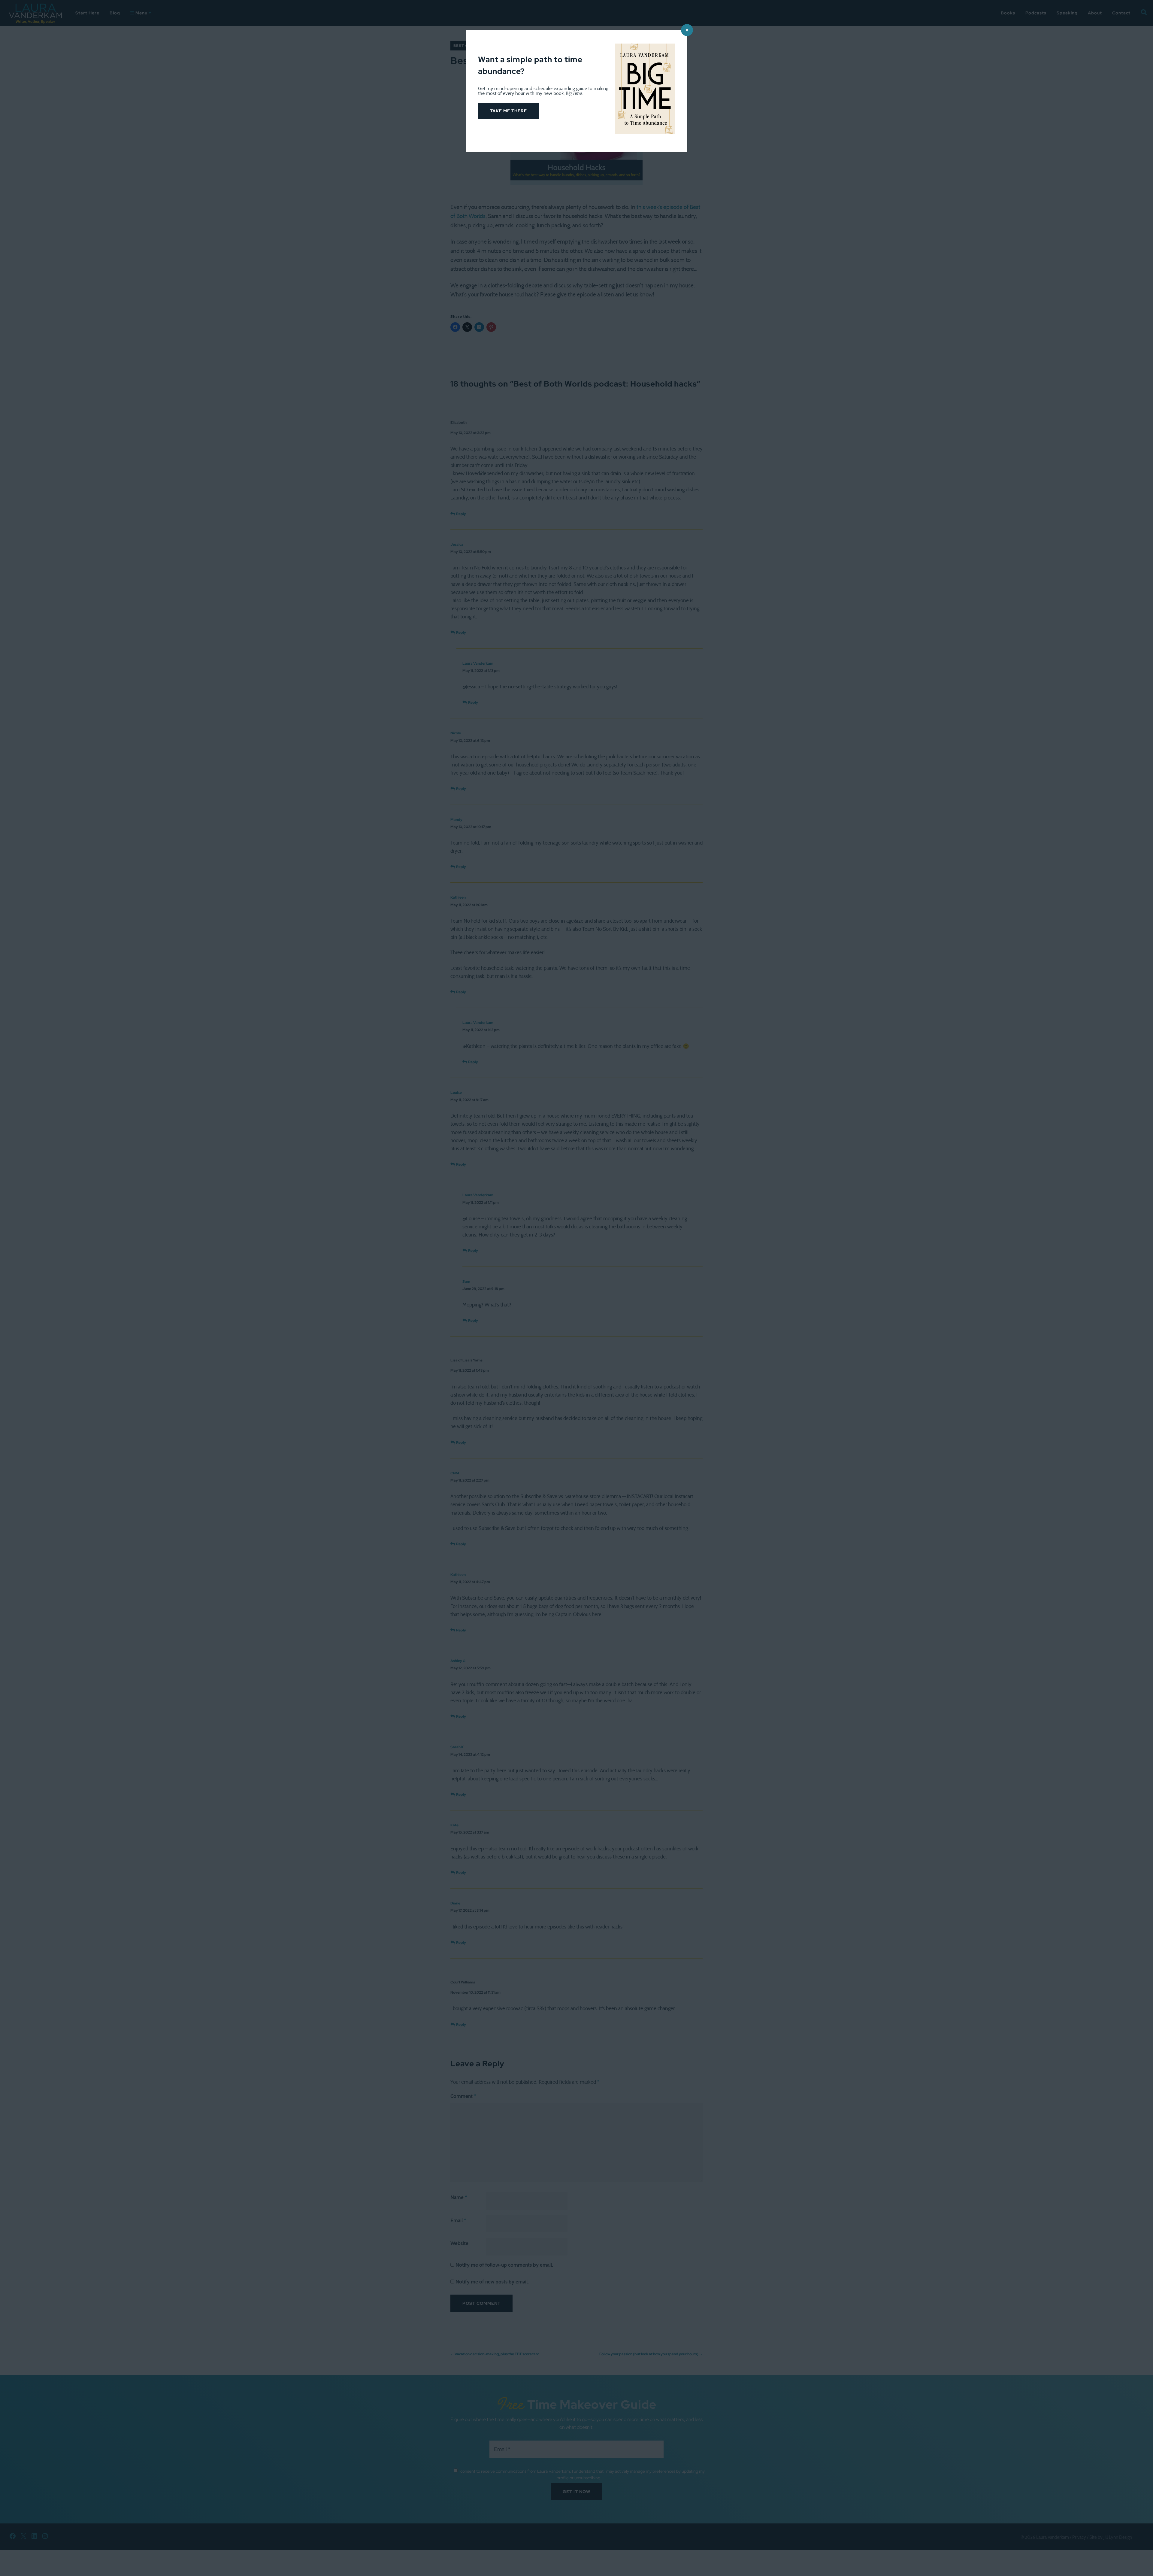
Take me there (508, 111)
